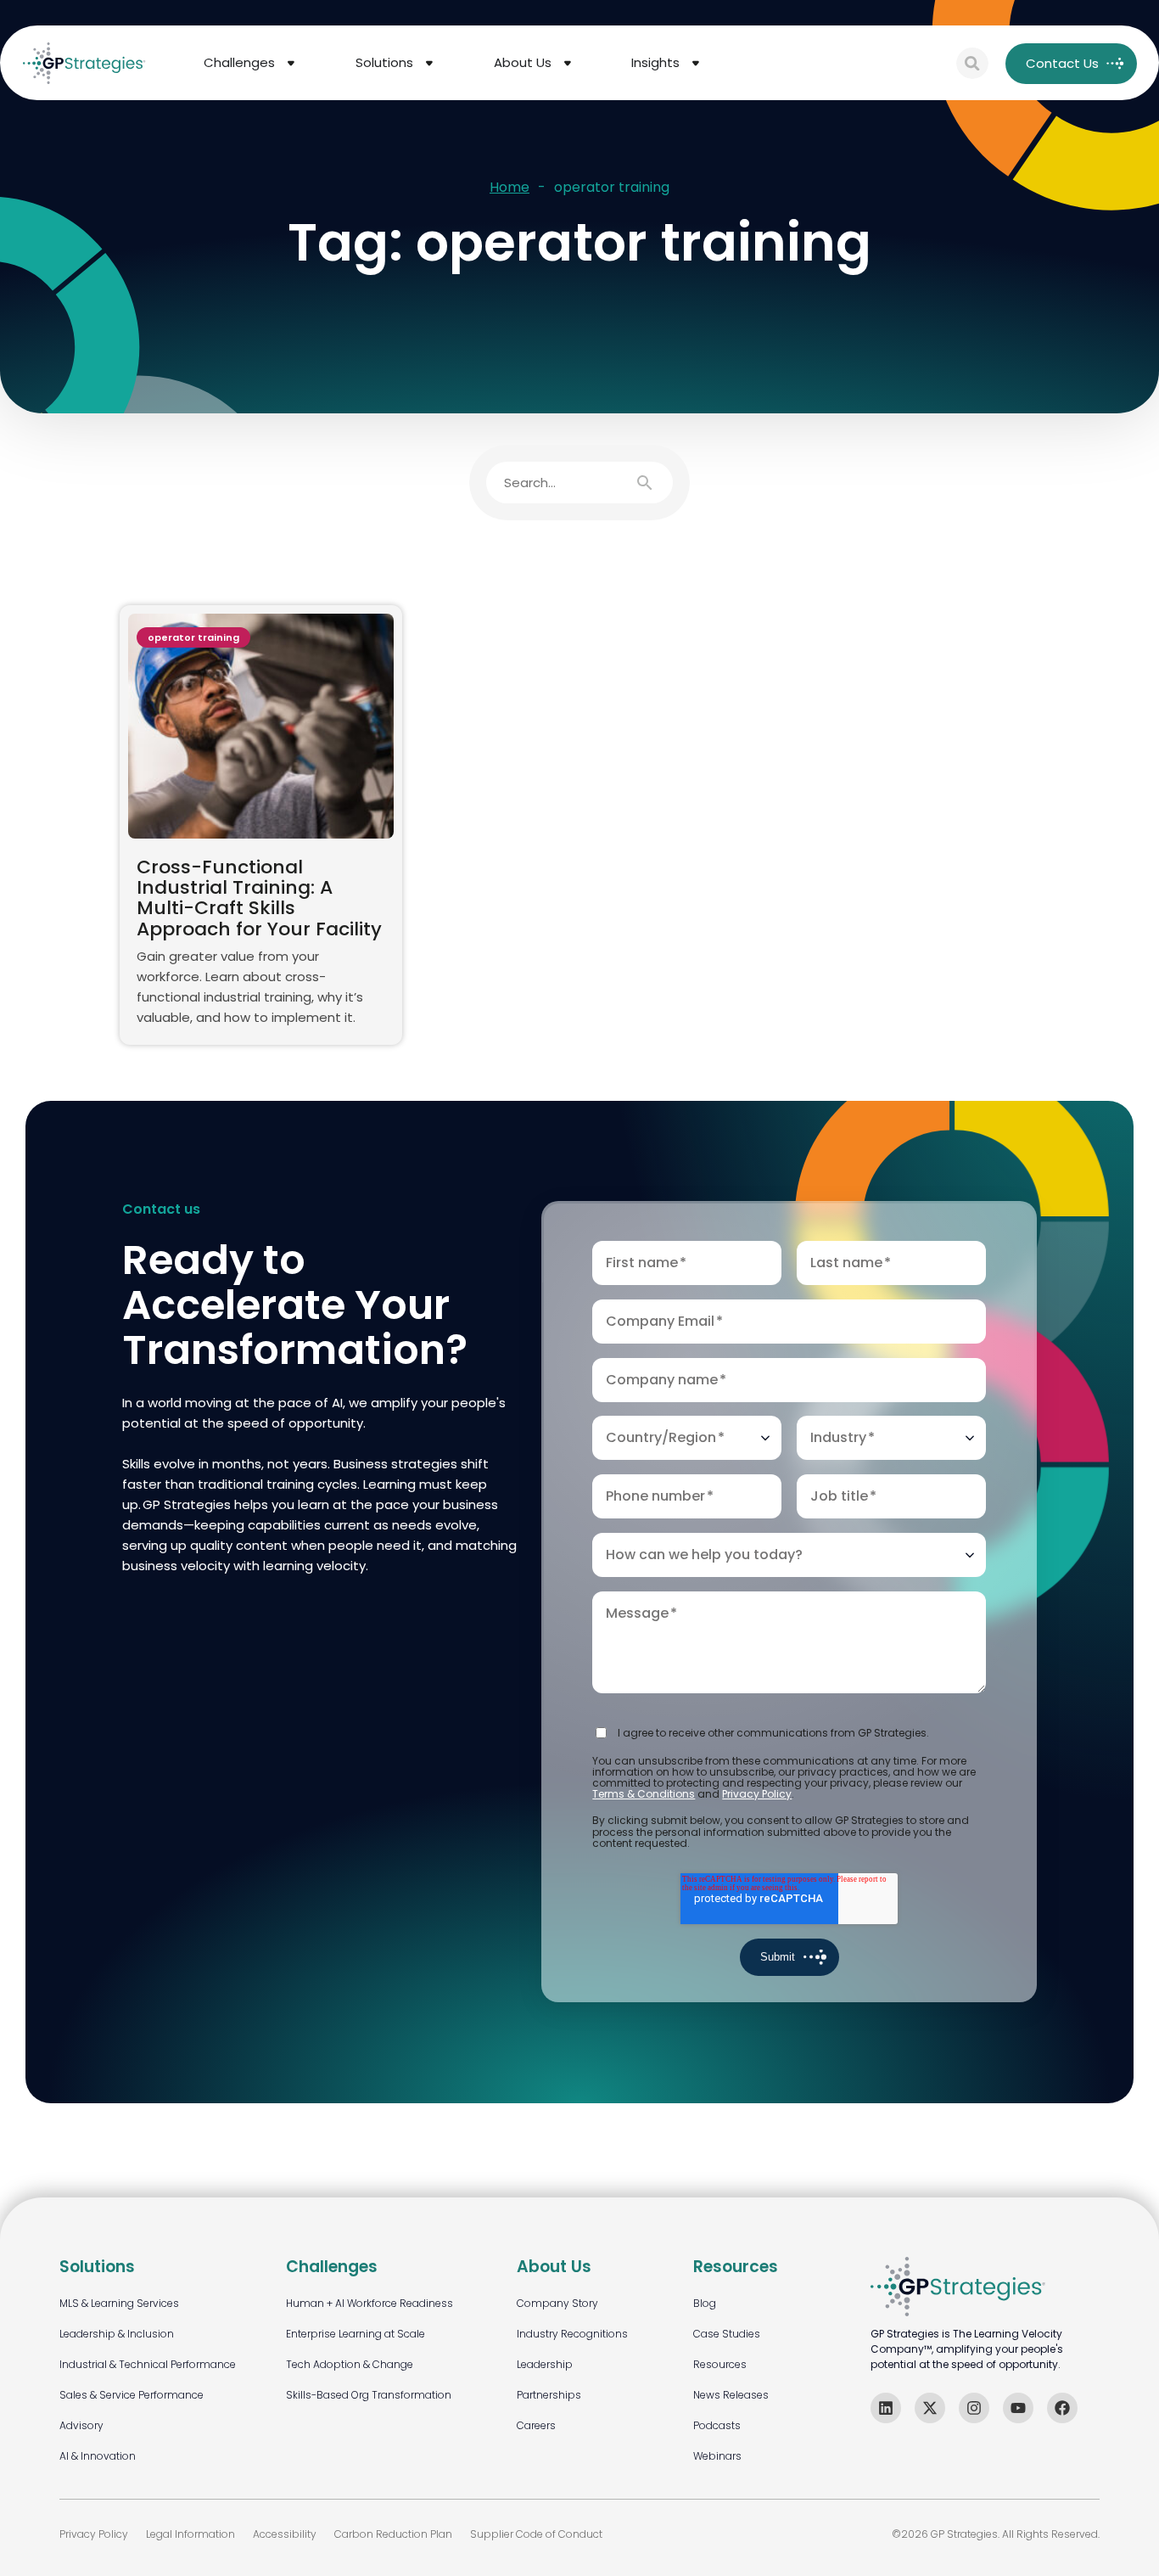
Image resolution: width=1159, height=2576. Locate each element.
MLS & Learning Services (119, 2303)
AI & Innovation (98, 2456)
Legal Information (190, 2534)
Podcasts (717, 2425)
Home (510, 188)
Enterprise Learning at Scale (356, 2334)
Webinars (717, 2456)
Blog (705, 2303)
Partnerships (549, 2395)
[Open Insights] (696, 63)
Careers (536, 2425)
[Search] (972, 64)
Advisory (81, 2425)
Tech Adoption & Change (350, 2364)
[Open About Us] (568, 63)
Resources (720, 2364)
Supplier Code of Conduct (536, 2534)
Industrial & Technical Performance (148, 2364)
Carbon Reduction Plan (393, 2534)
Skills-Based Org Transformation (369, 2395)
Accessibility (285, 2534)
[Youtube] (1018, 2408)
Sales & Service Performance (132, 2395)
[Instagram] (974, 2408)
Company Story (557, 2303)
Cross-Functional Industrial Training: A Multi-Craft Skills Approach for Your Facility (259, 898)
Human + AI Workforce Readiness (370, 2303)
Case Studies (727, 2334)
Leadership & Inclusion (117, 2334)
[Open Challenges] (291, 63)
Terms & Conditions (644, 1794)
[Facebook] (1062, 2408)
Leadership (545, 2364)
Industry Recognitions (572, 2334)
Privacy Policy (757, 1794)
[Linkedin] (886, 2408)
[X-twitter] (930, 2408)
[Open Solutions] (429, 63)
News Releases (731, 2395)
